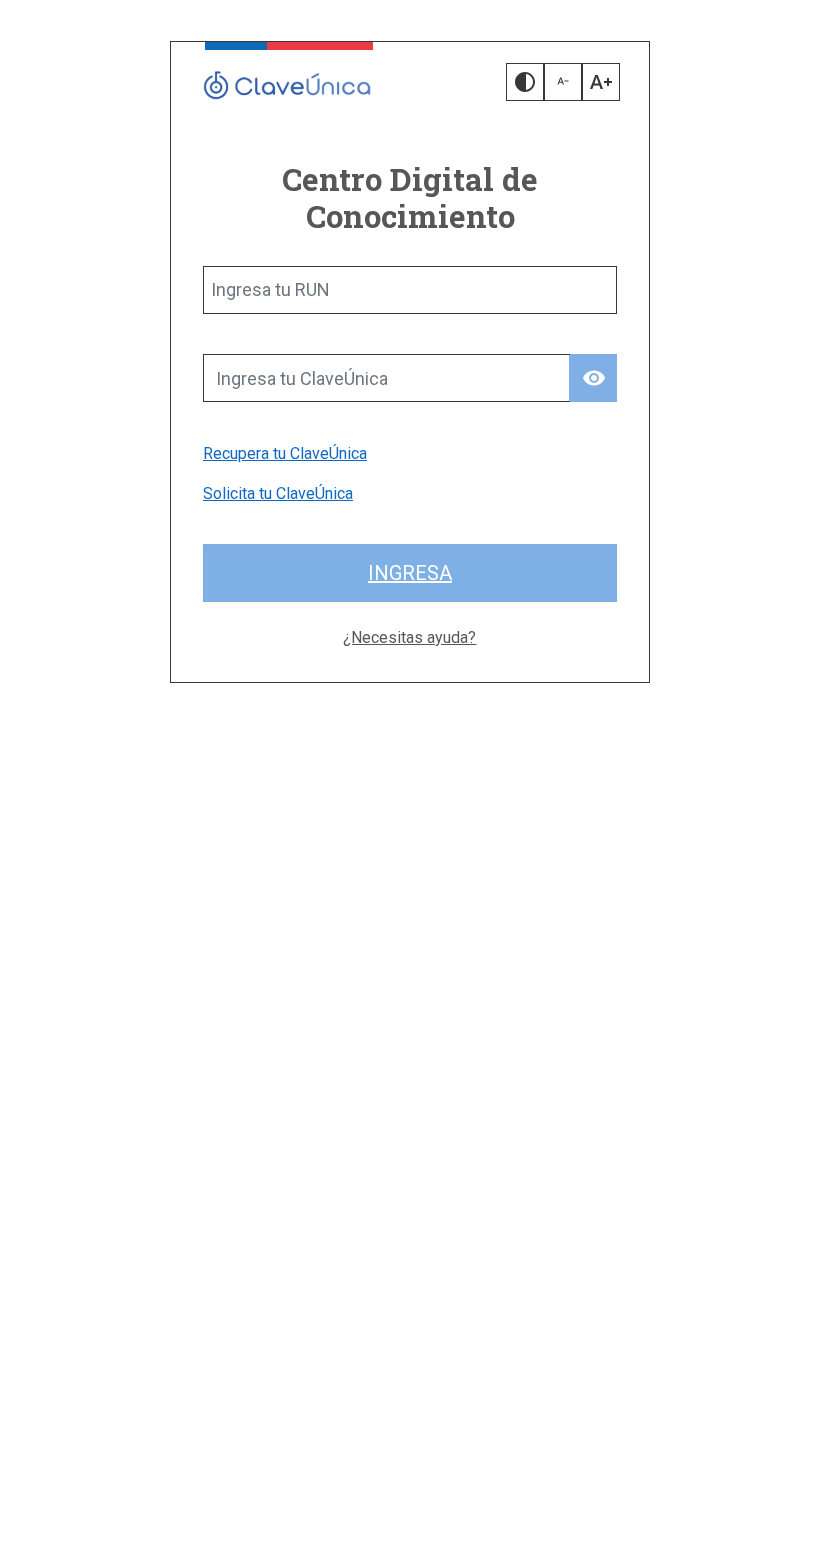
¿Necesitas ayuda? (409, 637)
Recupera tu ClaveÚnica (285, 453)
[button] (525, 82)
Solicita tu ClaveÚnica (278, 493)
